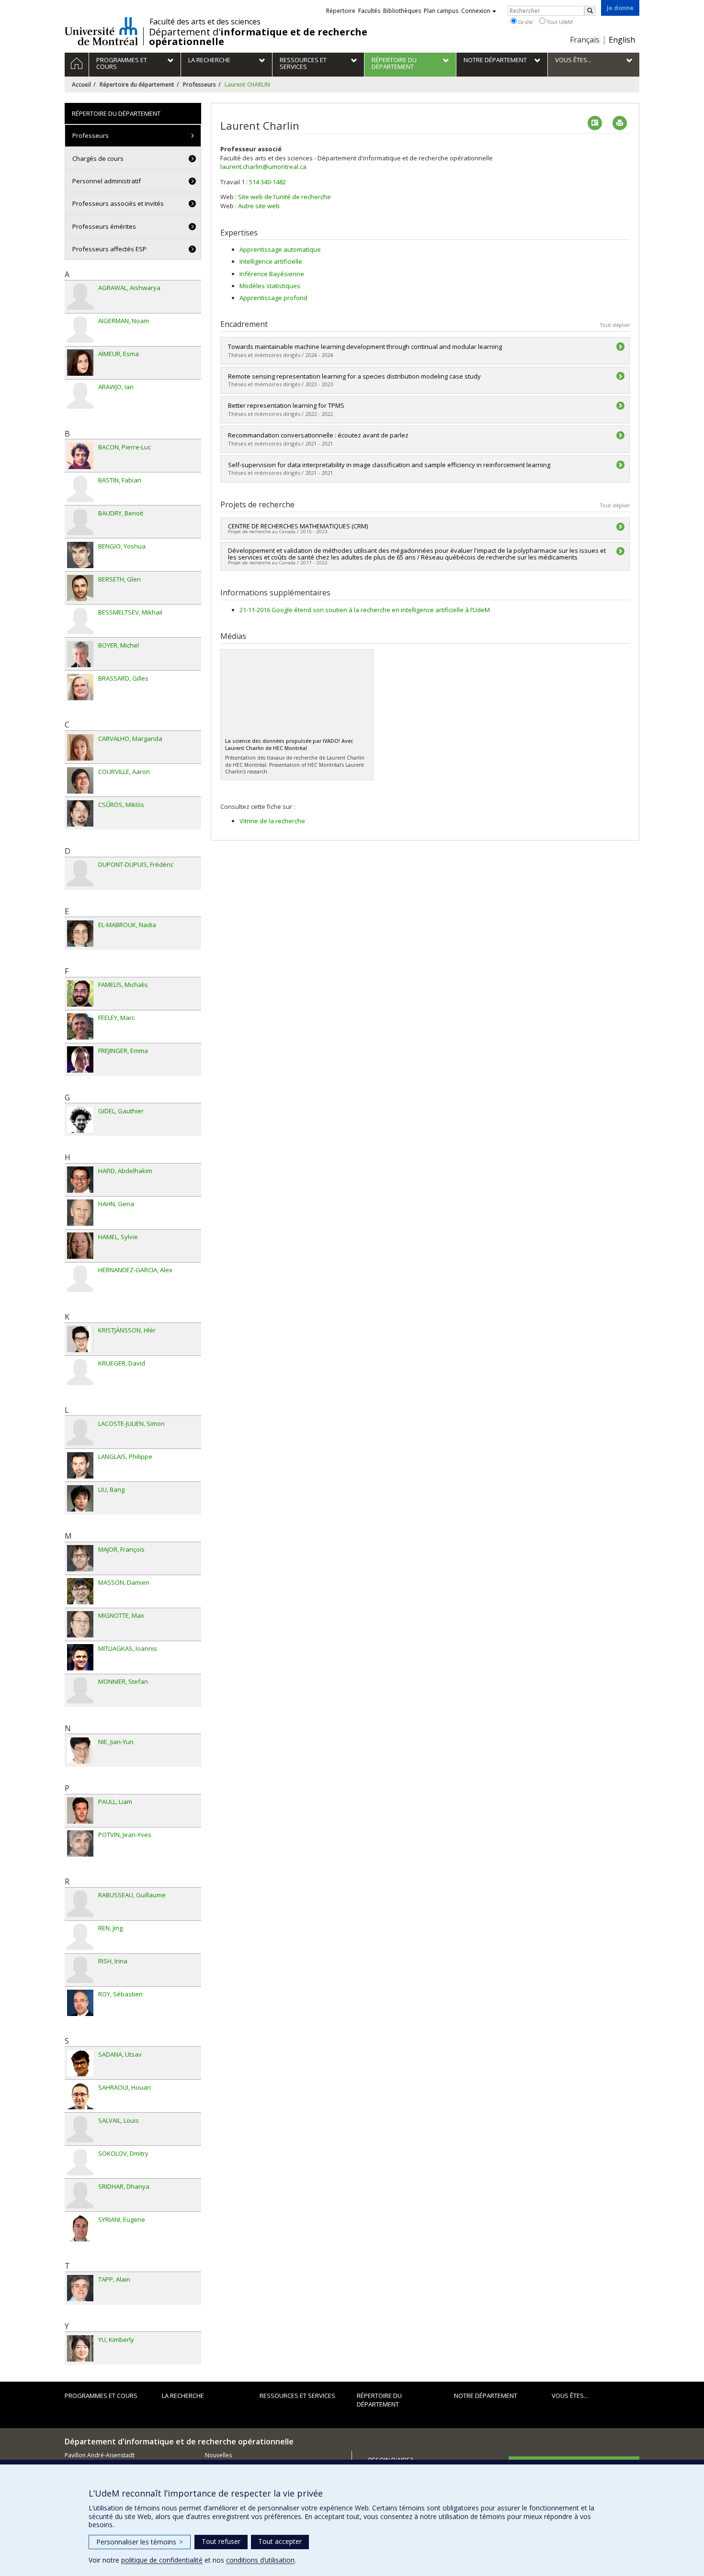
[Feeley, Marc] (80, 1026)
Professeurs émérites (104, 226)
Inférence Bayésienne (272, 274)
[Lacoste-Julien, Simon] (80, 1432)
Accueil (81, 84)
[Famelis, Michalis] (80, 993)
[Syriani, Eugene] (80, 2228)
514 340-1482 (267, 182)
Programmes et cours (101, 2396)
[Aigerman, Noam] (80, 330)
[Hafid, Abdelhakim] (80, 1180)
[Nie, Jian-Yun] (80, 1751)
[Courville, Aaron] (80, 780)
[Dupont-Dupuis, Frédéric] (80, 873)
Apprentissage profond (273, 298)
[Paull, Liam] (80, 1810)
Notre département (486, 2396)
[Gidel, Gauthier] (80, 1120)
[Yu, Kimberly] (80, 2348)
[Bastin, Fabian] (80, 489)
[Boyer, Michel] (80, 654)
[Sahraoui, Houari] (80, 2096)
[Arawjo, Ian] (80, 396)
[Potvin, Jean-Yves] (80, 1843)
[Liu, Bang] (80, 1498)
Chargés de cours (98, 158)
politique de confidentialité (162, 2560)
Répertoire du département (137, 84)
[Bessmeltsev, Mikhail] (80, 621)
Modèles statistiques (270, 286)
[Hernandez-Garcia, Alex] (80, 1279)
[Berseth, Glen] (80, 588)
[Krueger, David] (80, 1372)
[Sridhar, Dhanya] (80, 2195)
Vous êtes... (570, 2396)
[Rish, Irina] (80, 1970)
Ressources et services (297, 2396)
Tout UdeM (559, 22)
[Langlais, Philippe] (80, 1465)
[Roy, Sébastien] (80, 2003)
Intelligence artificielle (271, 261)
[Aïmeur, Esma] (80, 363)
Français (585, 40)
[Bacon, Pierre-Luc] (80, 456)
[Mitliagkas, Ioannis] (80, 1657)
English (622, 40)
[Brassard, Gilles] (80, 687)
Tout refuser (221, 2541)
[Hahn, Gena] (80, 1213)
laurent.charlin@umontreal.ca (263, 167)
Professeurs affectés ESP (109, 249)
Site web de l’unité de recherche (284, 197)
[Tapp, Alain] (80, 2288)
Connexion (476, 11)
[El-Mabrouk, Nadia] (80, 934)
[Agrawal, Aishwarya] (80, 297)
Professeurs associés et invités (118, 203)
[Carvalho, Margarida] (80, 747)
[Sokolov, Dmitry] (80, 2162)
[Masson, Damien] (80, 1591)
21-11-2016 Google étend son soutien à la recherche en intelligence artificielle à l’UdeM (365, 610)
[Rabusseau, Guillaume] (80, 1904)
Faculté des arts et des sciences (205, 22)
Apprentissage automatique (280, 249)
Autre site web (259, 206)
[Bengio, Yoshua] (80, 555)
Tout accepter (280, 2541)
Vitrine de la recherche (272, 821)
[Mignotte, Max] (80, 1624)
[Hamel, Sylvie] (80, 1246)
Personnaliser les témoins (140, 2542)
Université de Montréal (101, 31)
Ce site (525, 22)
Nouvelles (218, 2455)
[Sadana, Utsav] (80, 2063)
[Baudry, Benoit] (80, 522)
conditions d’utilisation (260, 2560)
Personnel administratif (107, 181)
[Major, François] (80, 1558)
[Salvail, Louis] (80, 2129)
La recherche (183, 2396)
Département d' (258, 37)
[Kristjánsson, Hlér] (80, 1339)
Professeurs (199, 84)
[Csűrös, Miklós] (80, 813)
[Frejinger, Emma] (80, 1059)
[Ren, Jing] (80, 1937)
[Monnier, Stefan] (80, 1690)
